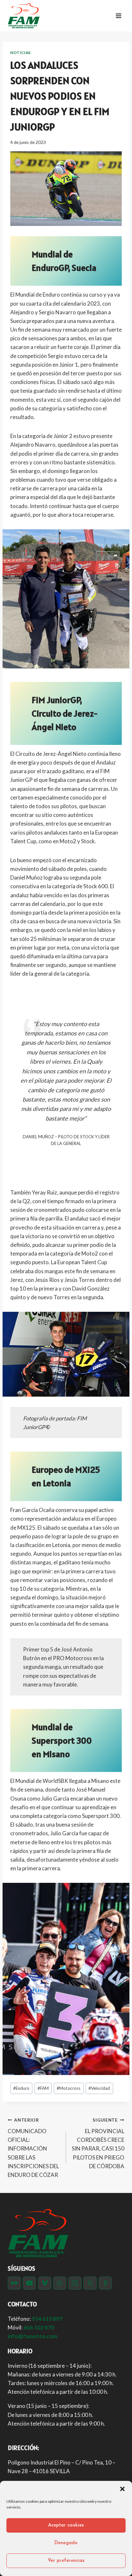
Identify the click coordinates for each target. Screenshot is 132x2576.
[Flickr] (14, 2283)
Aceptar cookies (66, 2525)
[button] (122, 2489)
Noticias (21, 53)
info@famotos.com (33, 2336)
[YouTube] (29, 2283)
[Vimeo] (45, 2283)
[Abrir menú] (118, 16)
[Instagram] (75, 2283)
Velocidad (99, 2088)
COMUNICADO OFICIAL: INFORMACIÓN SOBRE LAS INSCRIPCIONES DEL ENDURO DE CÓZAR (33, 2148)
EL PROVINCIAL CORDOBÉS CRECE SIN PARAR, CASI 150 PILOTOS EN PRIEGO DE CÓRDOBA (98, 2143)
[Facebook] (105, 2283)
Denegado (66, 2543)
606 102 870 (39, 2327)
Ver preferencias (66, 2561)
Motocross (69, 2088)
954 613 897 (47, 2319)
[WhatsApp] (60, 2283)
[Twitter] (90, 2283)
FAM (43, 2088)
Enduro (21, 2088)
